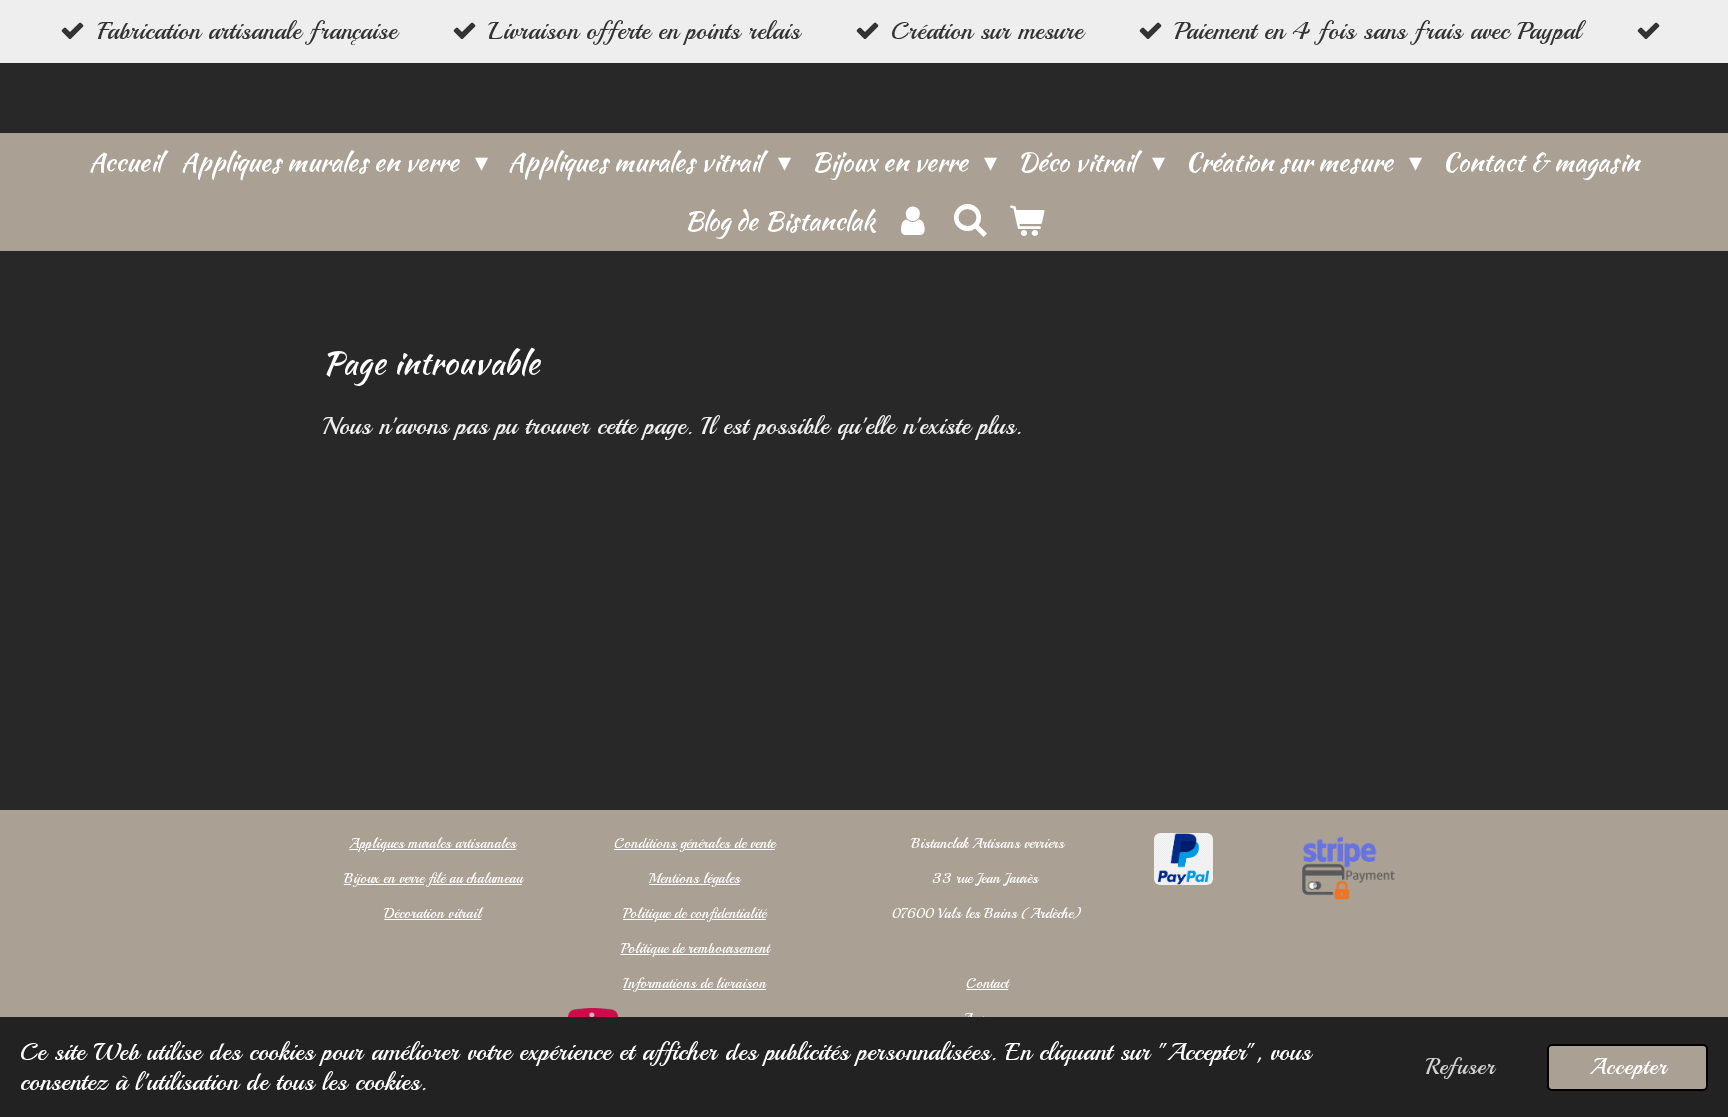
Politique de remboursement (695, 948)
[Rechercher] (969, 221)
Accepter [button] (1627, 1067)
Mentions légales (694, 878)
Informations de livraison (694, 983)
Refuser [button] (1460, 1067)
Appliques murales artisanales (432, 843)
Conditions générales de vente (694, 843)
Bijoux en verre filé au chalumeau (433, 878)
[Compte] (913, 221)
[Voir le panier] (1026, 221)
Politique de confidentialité (694, 913)
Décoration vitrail (432, 913)
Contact (987, 983)
